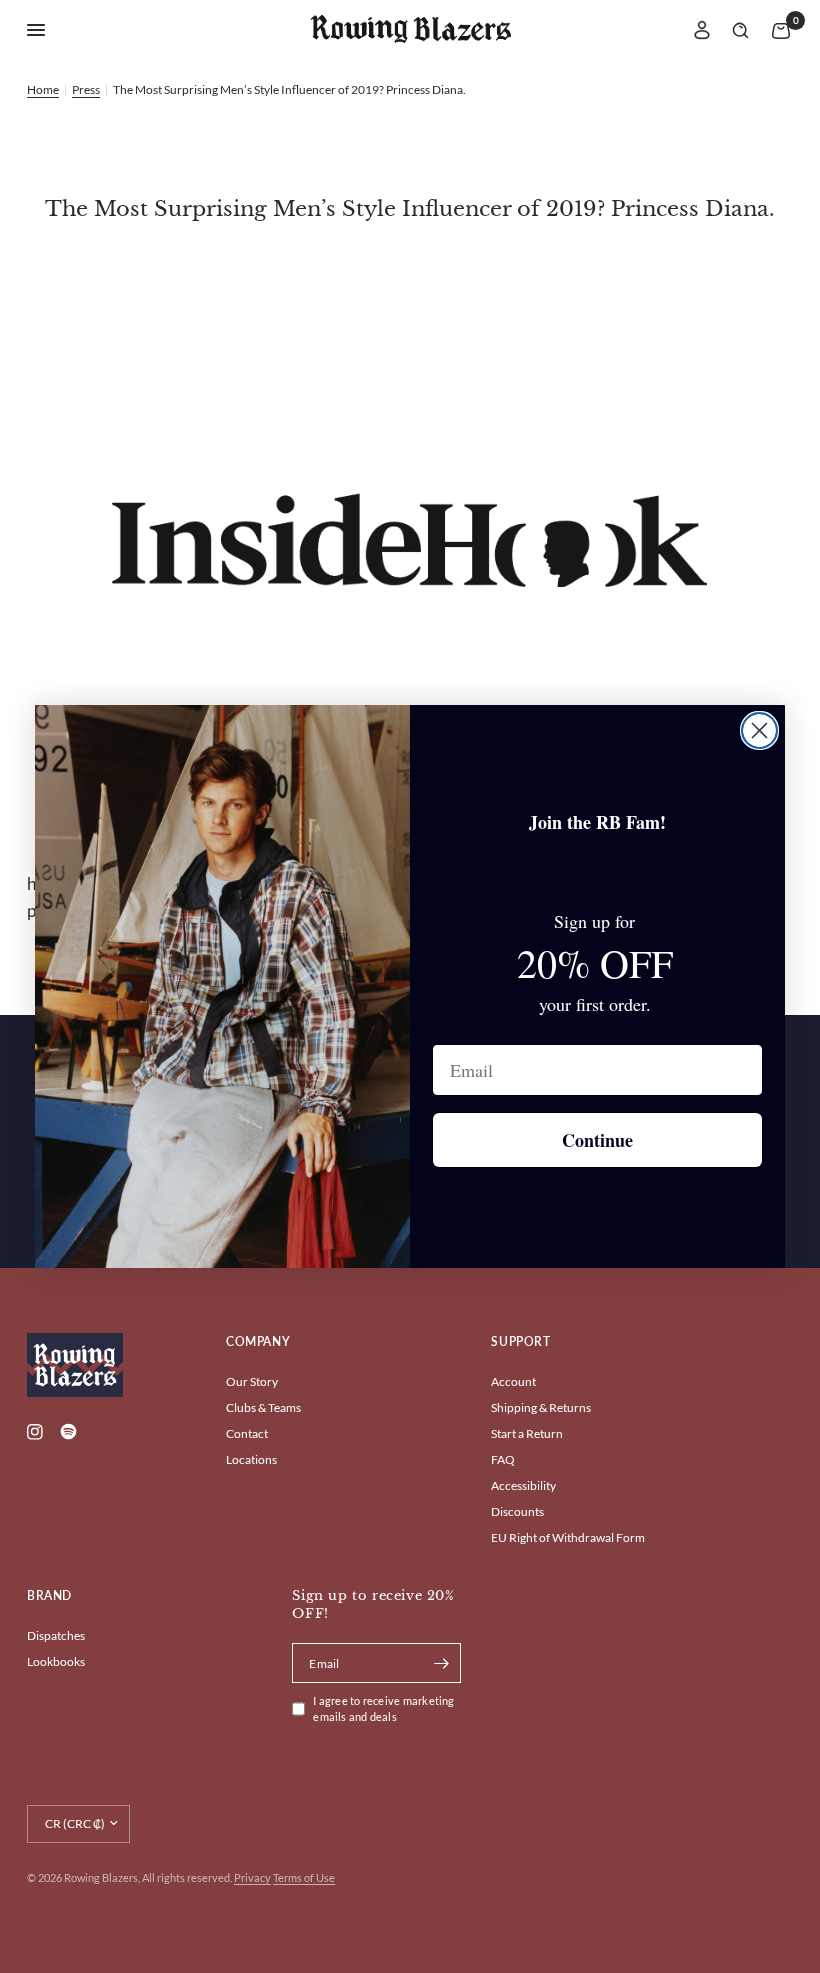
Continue (597, 1140)
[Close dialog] (759, 730)
